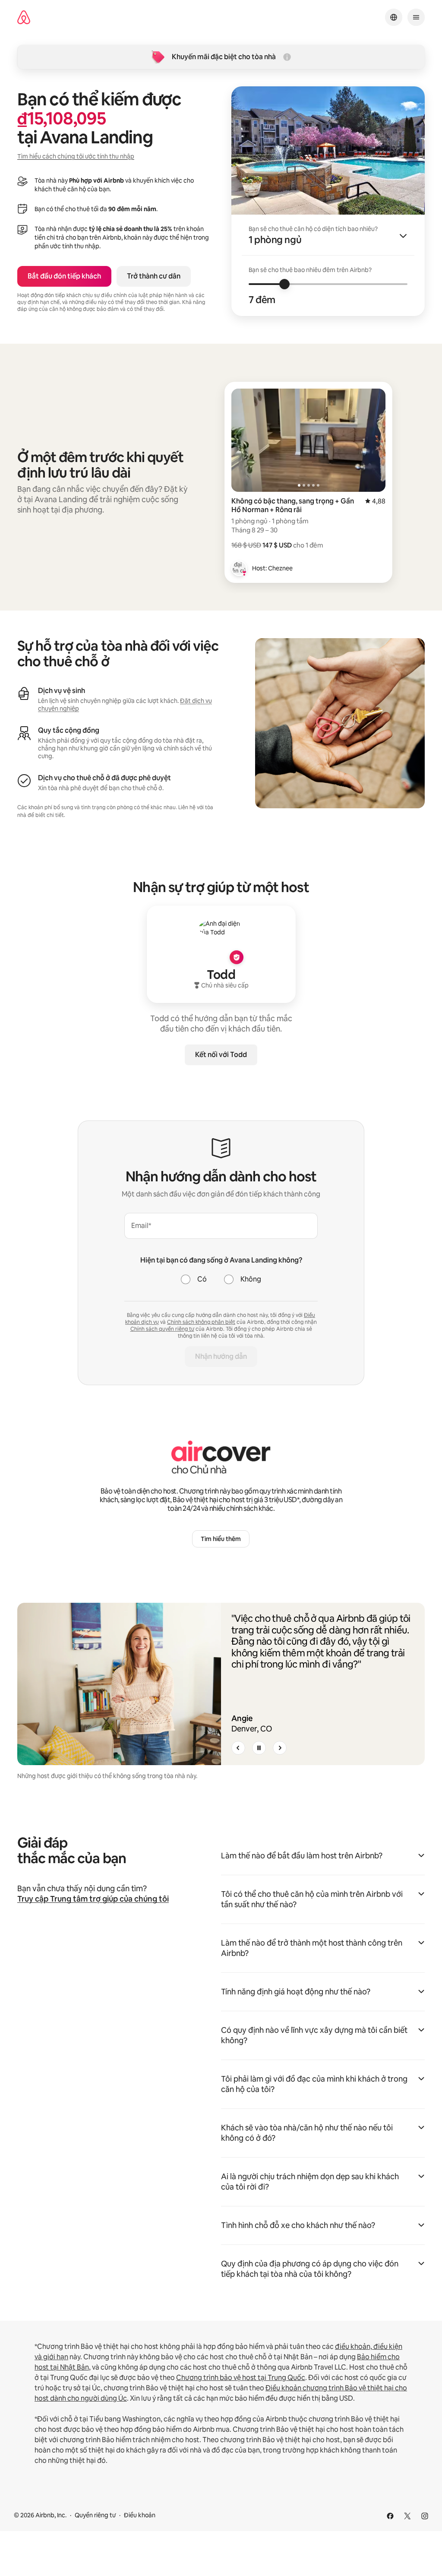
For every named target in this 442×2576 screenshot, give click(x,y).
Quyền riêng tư (95, 2515)
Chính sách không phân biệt (201, 1322)
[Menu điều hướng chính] (416, 17)
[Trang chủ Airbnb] (24, 17)
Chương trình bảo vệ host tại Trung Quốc (241, 2378)
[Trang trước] (238, 1748)
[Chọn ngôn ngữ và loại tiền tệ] (394, 17)
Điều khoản (140, 2515)
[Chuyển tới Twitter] (407, 2516)
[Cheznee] (239, 568)
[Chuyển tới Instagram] (425, 2516)
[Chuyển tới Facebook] (390, 2516)
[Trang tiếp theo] (280, 1748)
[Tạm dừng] (259, 1748)
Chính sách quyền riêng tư (162, 1329)
